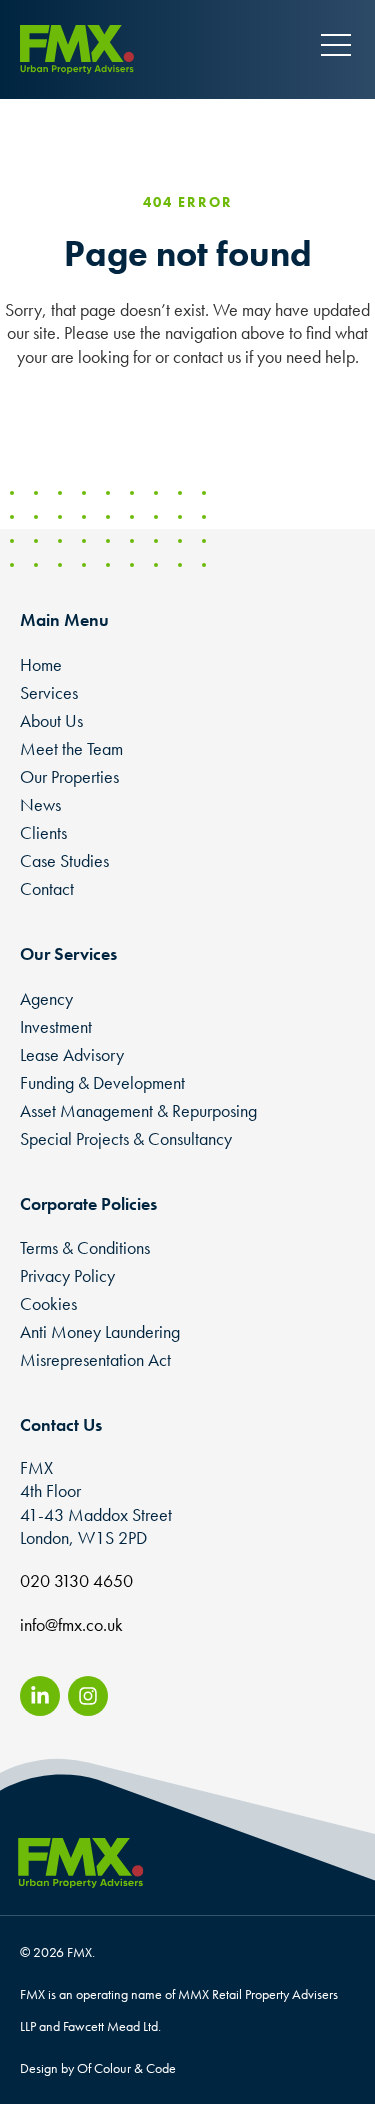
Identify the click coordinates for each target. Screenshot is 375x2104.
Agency (46, 998)
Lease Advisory (72, 1054)
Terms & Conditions (85, 1247)
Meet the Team (71, 748)
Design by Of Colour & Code (98, 2068)
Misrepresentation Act (95, 1359)
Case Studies (64, 860)
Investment (56, 1026)
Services (49, 692)
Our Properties (69, 776)
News (40, 804)
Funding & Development (102, 1082)
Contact (47, 888)
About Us (51, 720)
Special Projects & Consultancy (126, 1138)
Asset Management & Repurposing (138, 1110)
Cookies (48, 1303)
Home (41, 664)
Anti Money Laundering (100, 1331)
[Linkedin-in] (40, 1696)
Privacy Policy (67, 1275)
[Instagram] (88, 1696)
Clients (43, 832)
